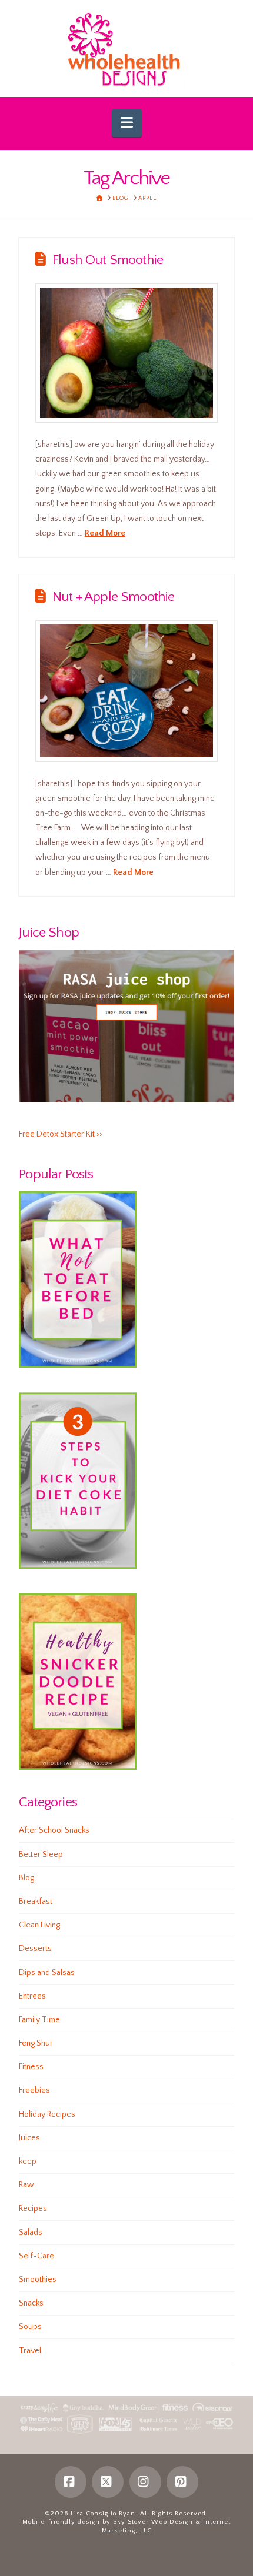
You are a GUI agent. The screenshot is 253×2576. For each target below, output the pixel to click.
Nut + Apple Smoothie (113, 597)
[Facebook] (71, 2482)
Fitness (31, 2067)
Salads (31, 2233)
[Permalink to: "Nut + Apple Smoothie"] (127, 691)
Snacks (31, 2303)
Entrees (32, 1996)
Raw (26, 2185)
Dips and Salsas (47, 1973)
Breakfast (36, 1902)
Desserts (35, 1949)
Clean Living (39, 1925)
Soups (30, 2327)
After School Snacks (54, 1830)
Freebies (34, 2090)
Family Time (39, 2020)
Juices (29, 2138)
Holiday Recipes (47, 2114)
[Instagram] (145, 2482)
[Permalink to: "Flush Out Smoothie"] (127, 353)
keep (28, 2161)
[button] (127, 123)
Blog (26, 1878)
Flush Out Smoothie (108, 260)
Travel (30, 2351)
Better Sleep (41, 1855)
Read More (105, 533)
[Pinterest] (182, 2482)
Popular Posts (56, 1174)
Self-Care (36, 2256)
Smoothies (38, 2280)
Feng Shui (35, 2043)
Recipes (33, 2209)
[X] (108, 2482)
